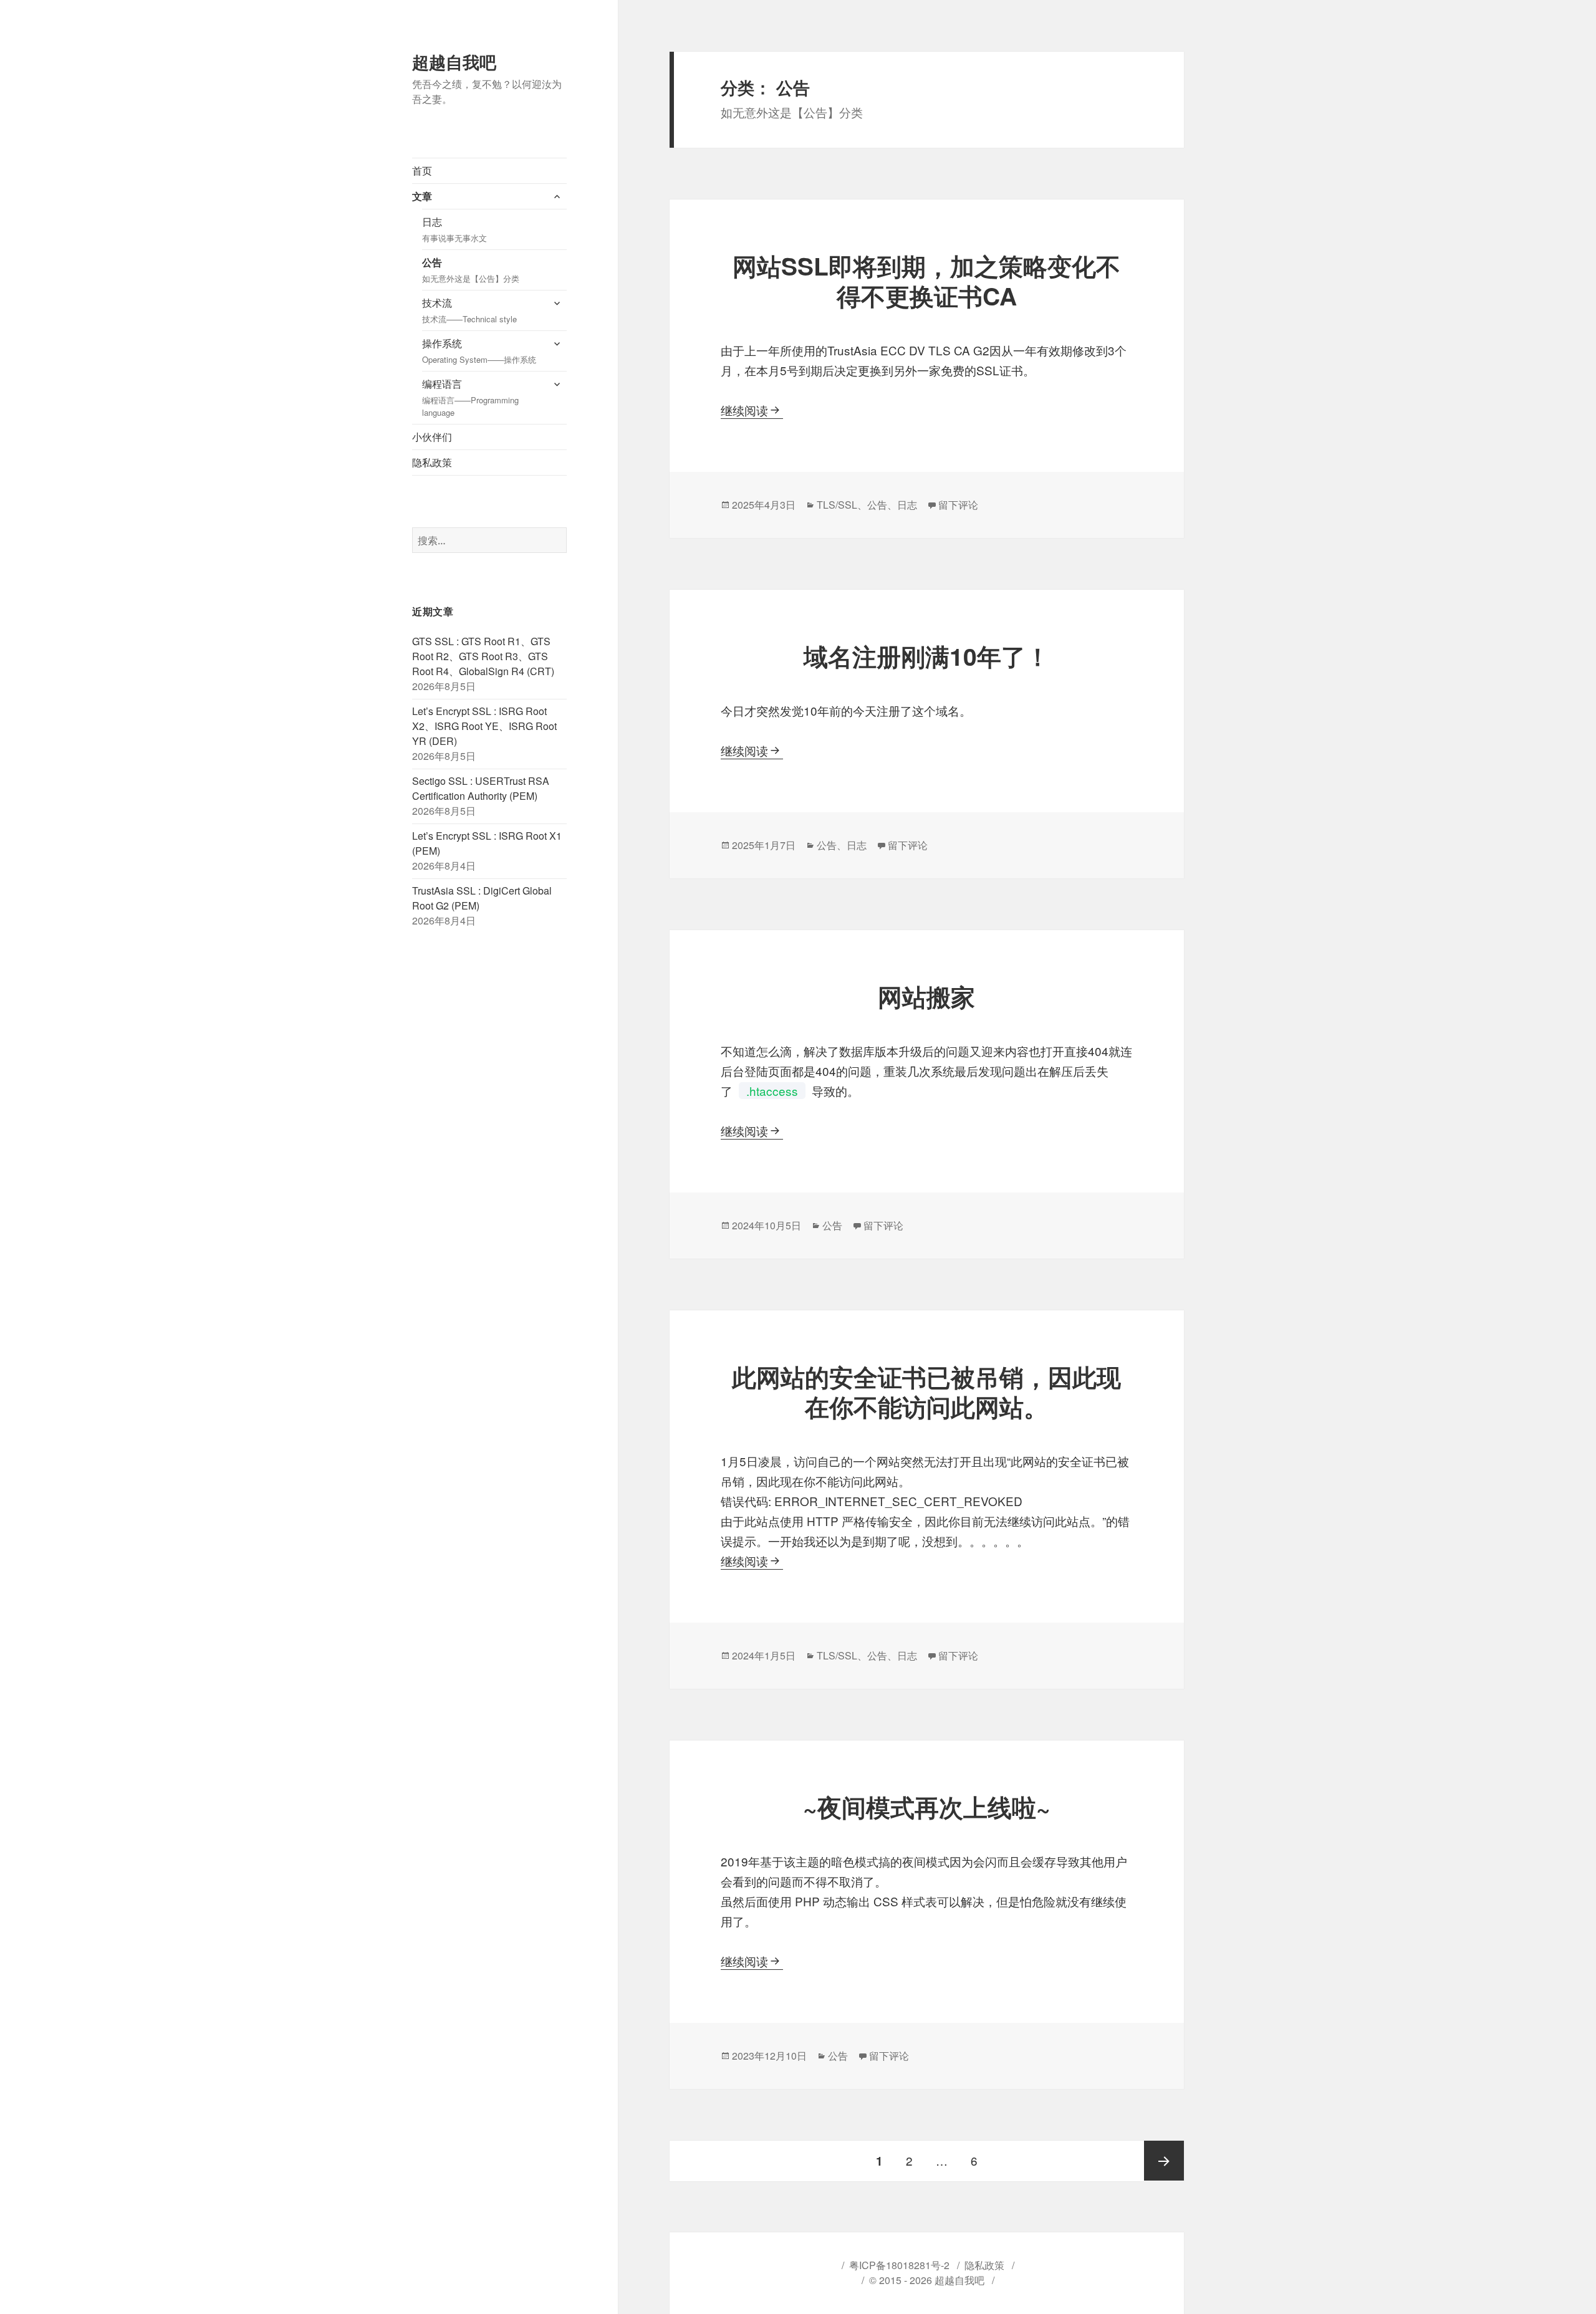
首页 (422, 170)
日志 (454, 229)
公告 (471, 270)
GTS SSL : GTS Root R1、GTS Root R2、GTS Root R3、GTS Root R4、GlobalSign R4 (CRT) (483, 656)
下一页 (1164, 2161)
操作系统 (479, 351)
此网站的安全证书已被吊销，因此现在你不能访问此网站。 (926, 1391)
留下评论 (958, 505)
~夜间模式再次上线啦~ (927, 1807)
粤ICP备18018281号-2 (899, 2265)
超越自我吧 (454, 62)
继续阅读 (752, 410)
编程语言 (470, 397)
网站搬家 (926, 996)
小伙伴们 (432, 437)
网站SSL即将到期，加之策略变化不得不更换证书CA (926, 281)
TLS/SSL (837, 505)
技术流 (469, 310)
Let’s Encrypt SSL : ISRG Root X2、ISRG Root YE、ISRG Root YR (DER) (484, 726)
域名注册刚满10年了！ (927, 656)
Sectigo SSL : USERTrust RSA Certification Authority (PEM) (481, 788)
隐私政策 (432, 462)
